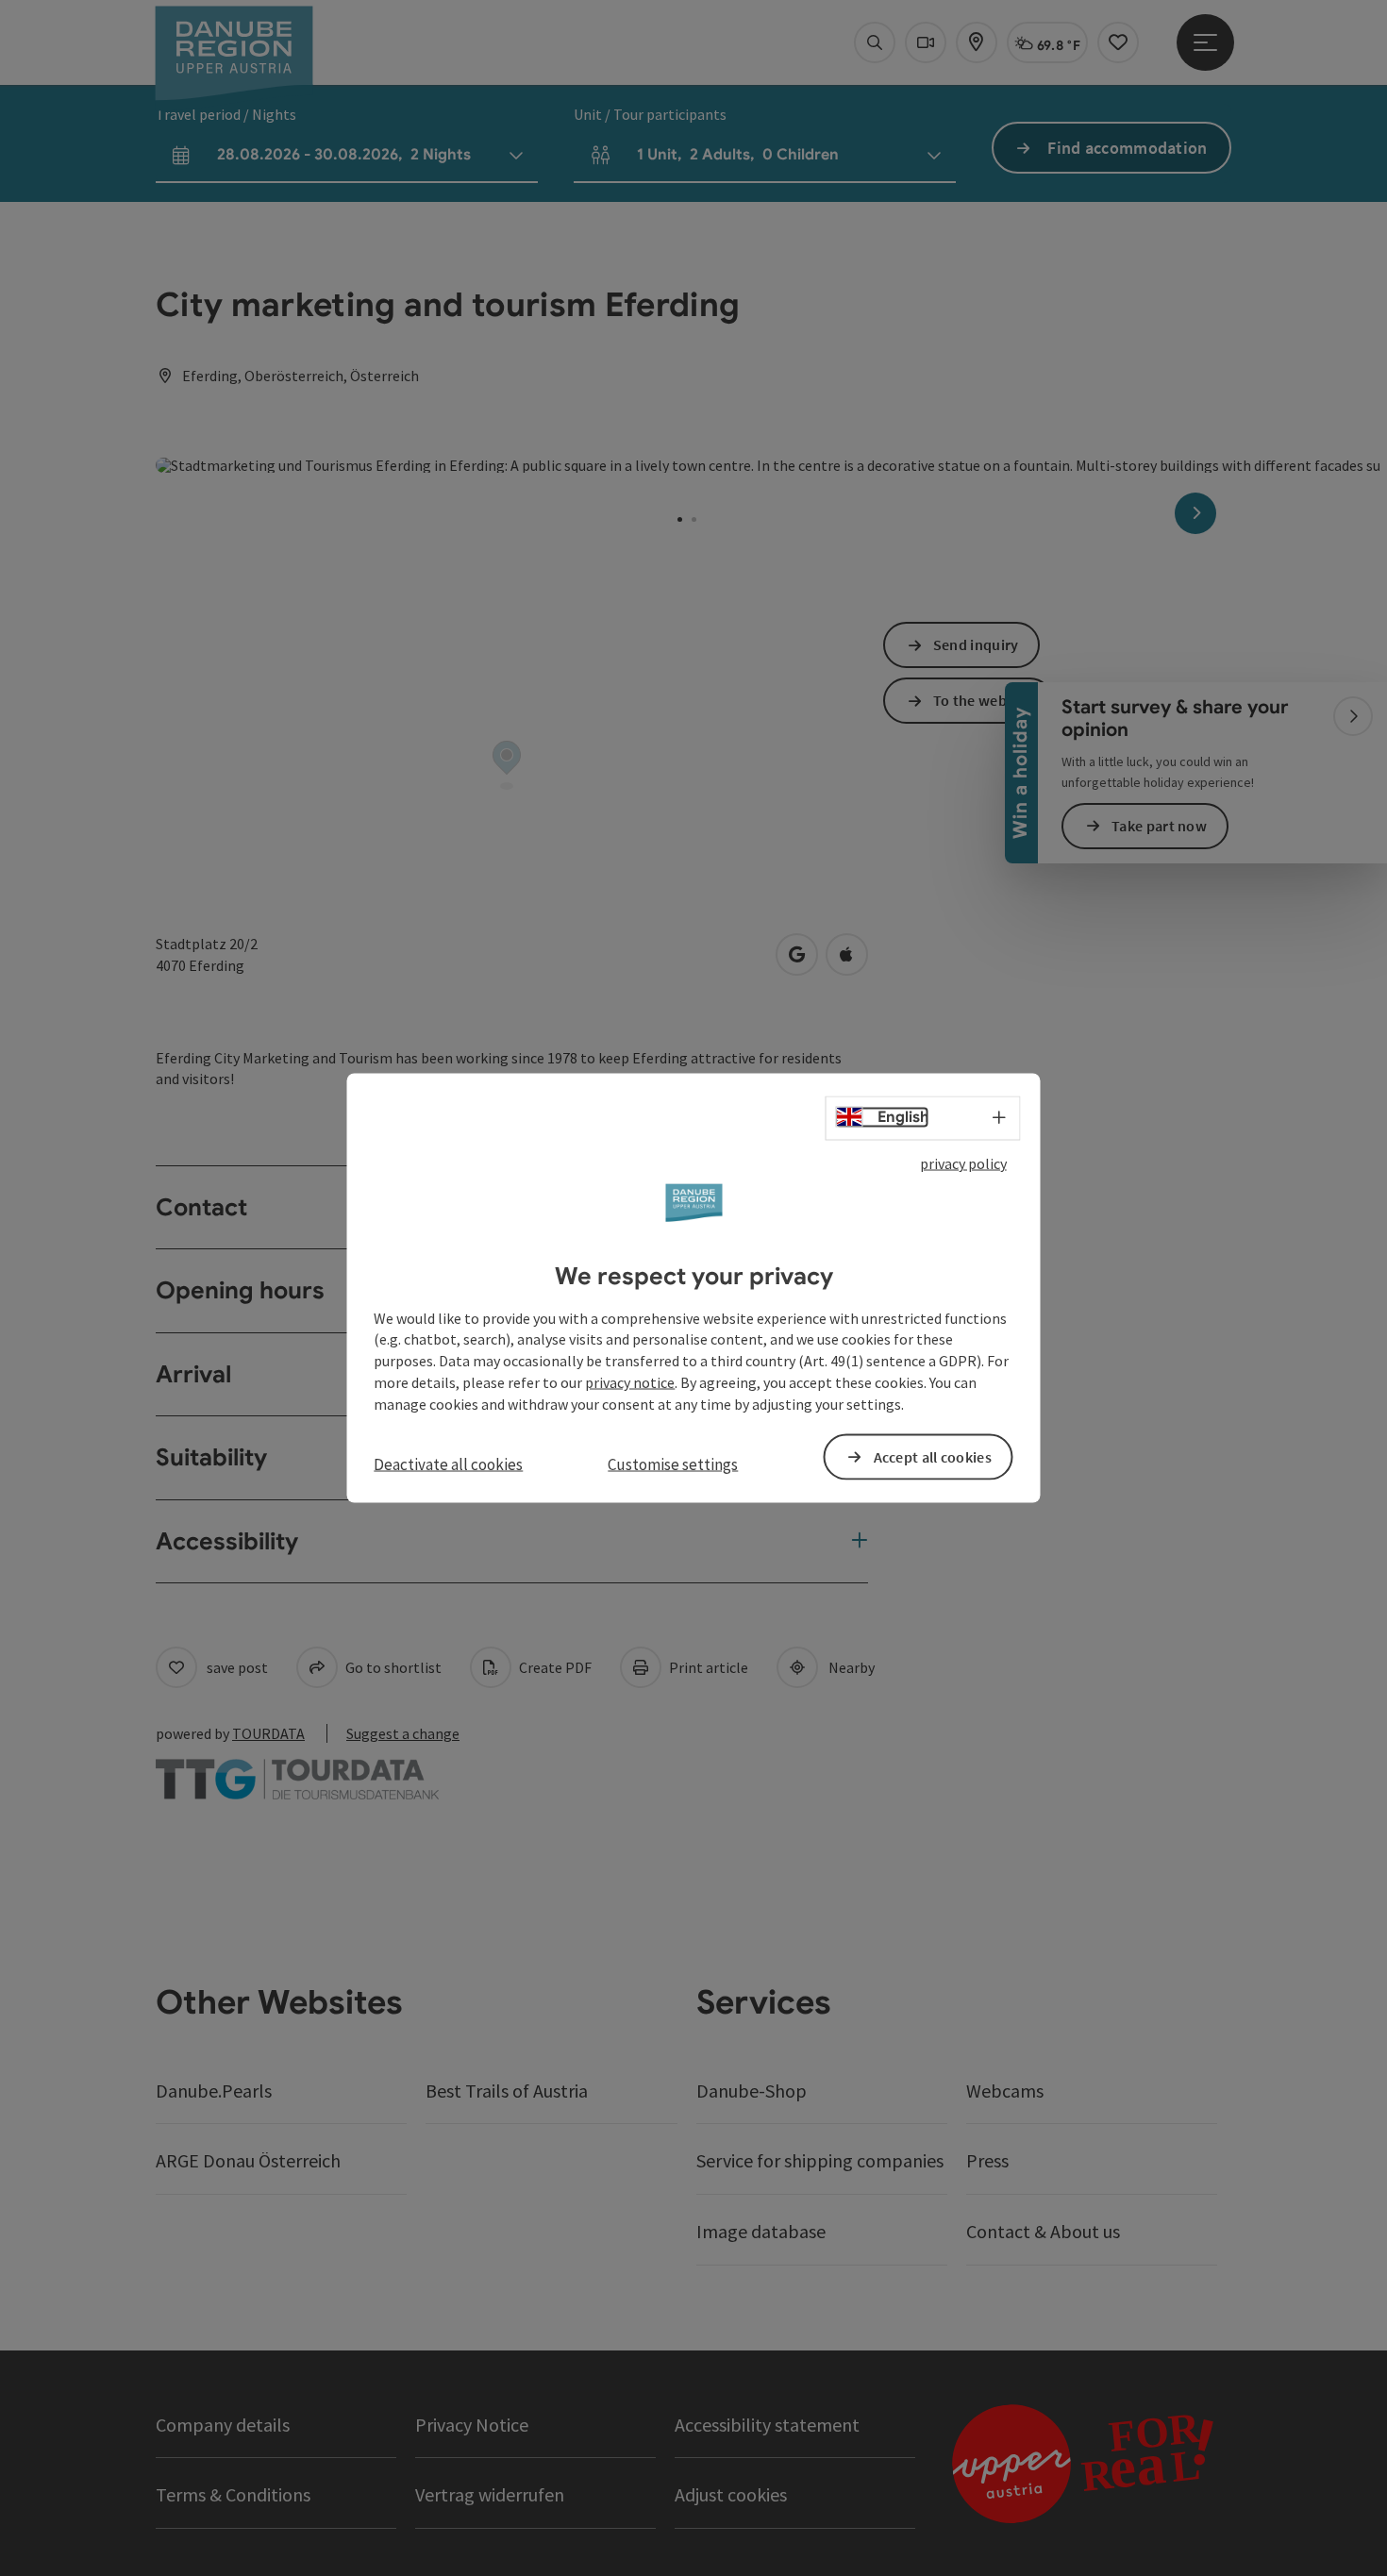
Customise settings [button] (673, 1464)
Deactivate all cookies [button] (448, 1464)
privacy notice (630, 1382)
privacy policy (963, 1163)
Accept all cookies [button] (933, 1456)
